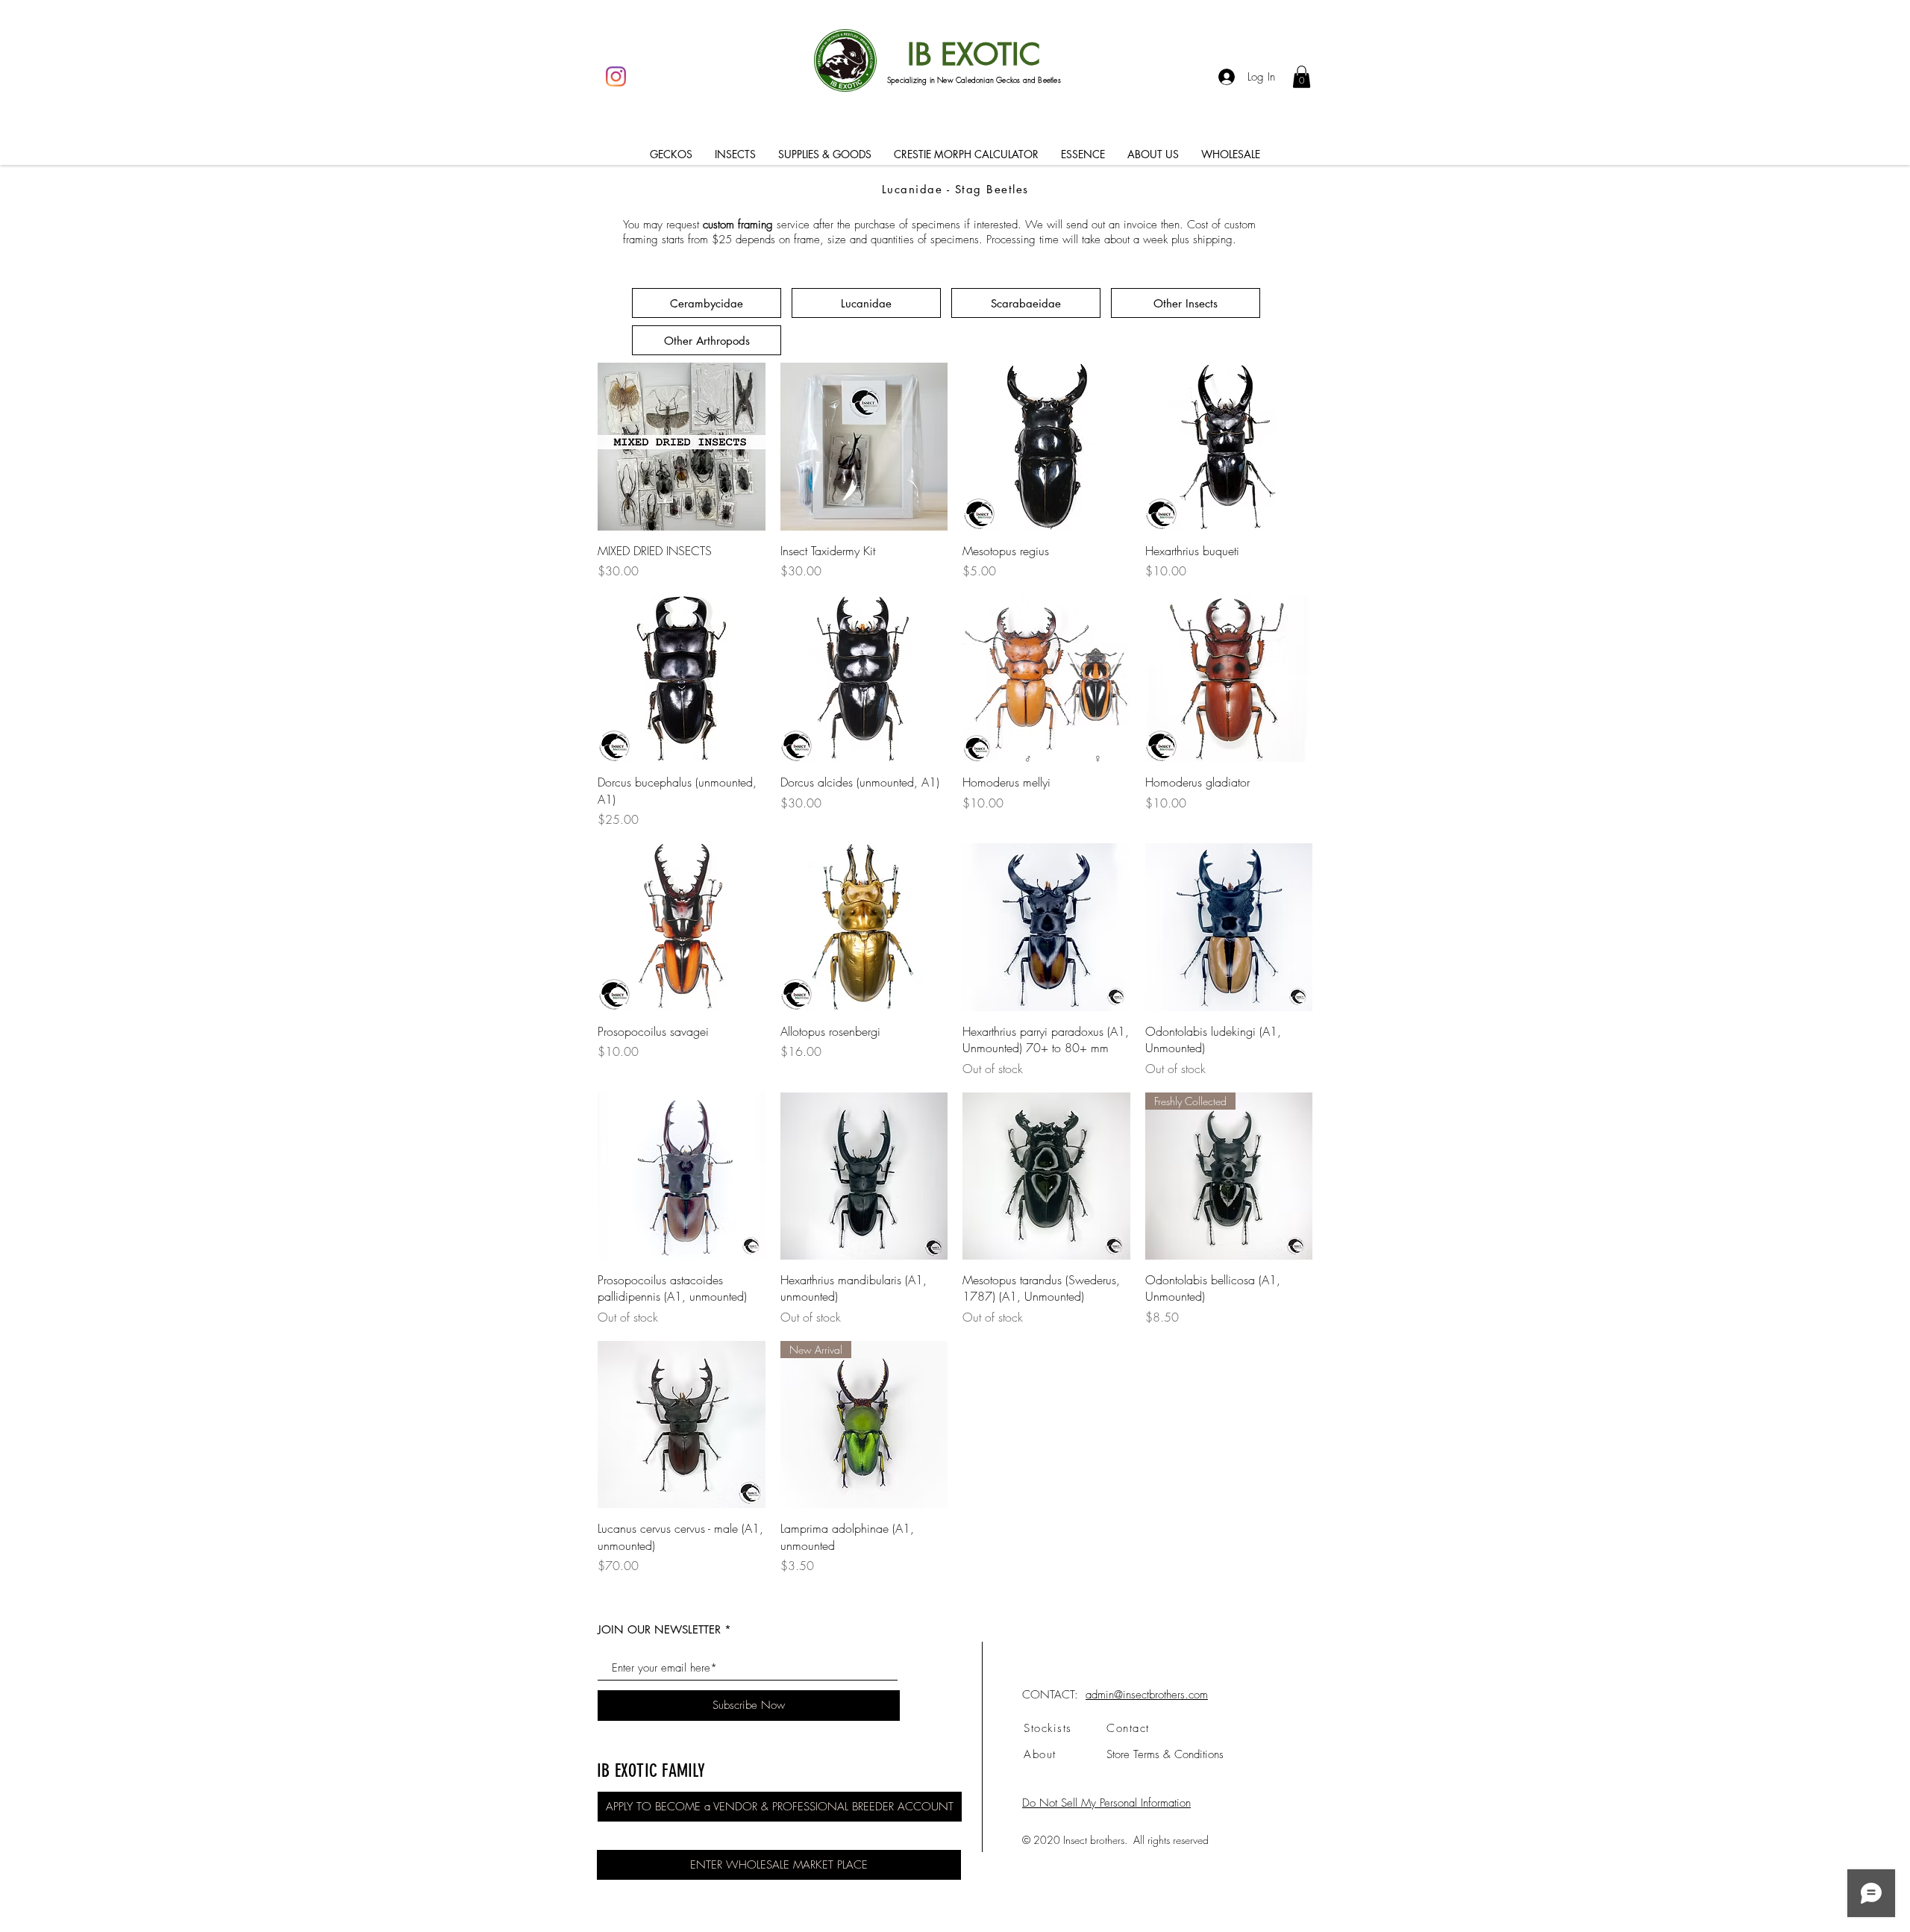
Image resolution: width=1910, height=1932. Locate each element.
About (1040, 1754)
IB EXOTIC (974, 54)
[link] (1302, 77)
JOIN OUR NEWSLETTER (659, 1629)
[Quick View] (682, 447)
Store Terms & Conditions (1165, 1754)
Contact (1128, 1728)
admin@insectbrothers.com (1147, 1695)
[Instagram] (616, 76)
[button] (671, 154)
